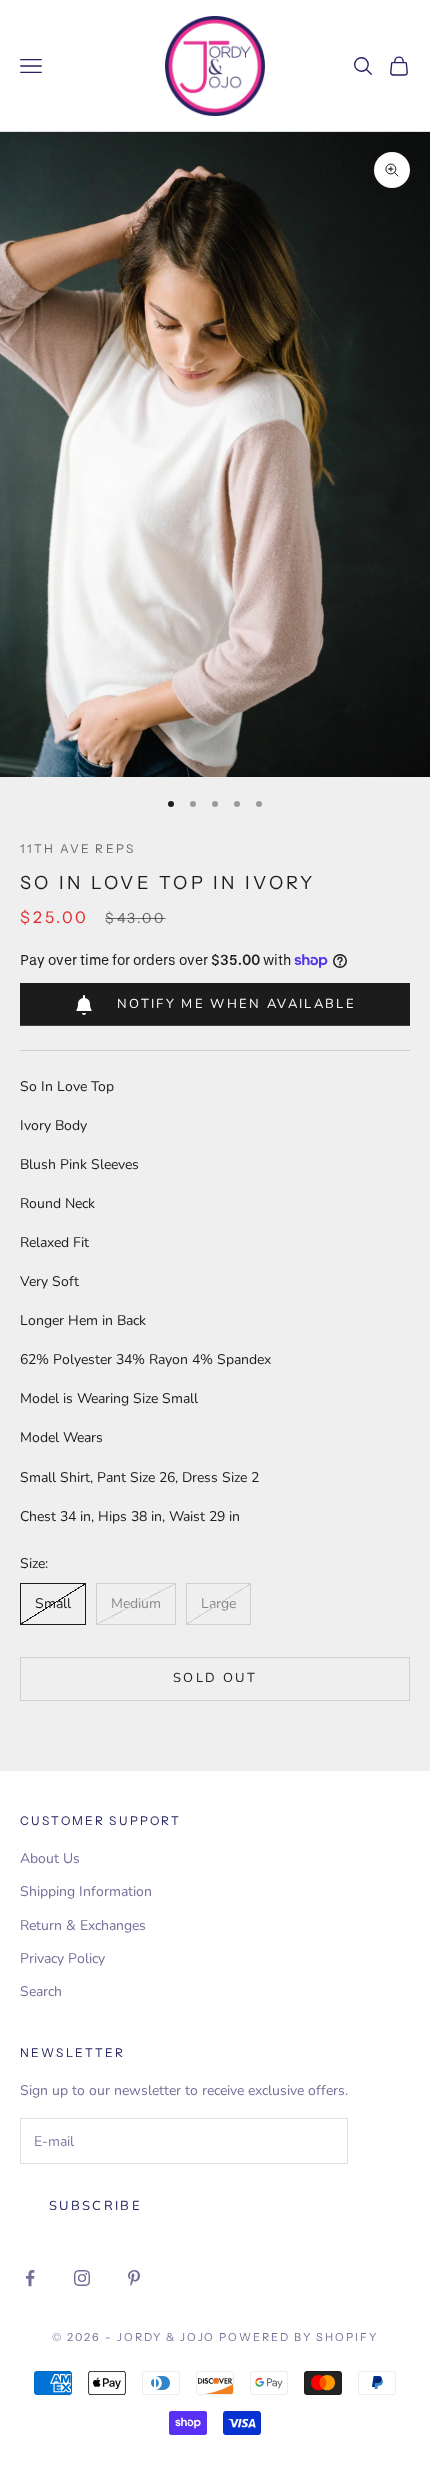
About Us (50, 1858)
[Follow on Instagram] (82, 2278)
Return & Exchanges (83, 1925)
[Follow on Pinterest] (134, 2278)
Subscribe (95, 2206)
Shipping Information (86, 1891)
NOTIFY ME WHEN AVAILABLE (236, 1004)
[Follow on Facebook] (30, 2278)
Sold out (215, 1678)
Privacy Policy (62, 1958)
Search (41, 1991)
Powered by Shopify (298, 2337)
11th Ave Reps (77, 848)
